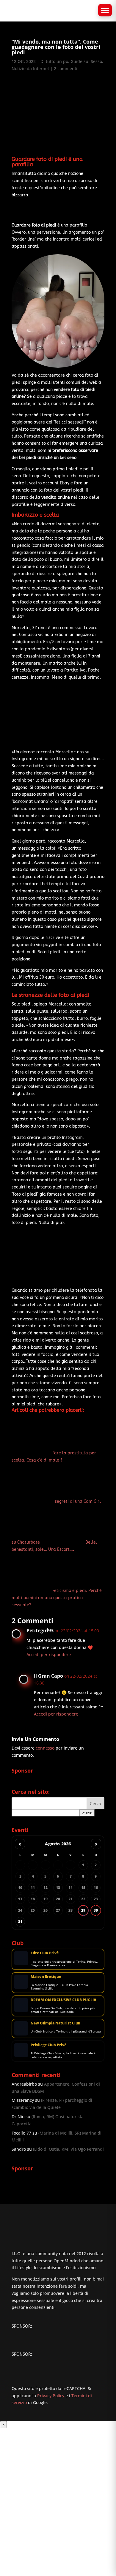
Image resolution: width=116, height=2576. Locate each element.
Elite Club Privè (45, 1953)
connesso (45, 1748)
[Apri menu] (105, 10)
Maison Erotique (46, 1977)
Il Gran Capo (48, 1676)
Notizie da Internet (30, 68)
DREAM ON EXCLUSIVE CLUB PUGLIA (64, 2000)
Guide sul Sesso (86, 61)
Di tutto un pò (54, 61)
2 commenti (66, 68)
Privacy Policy (51, 2396)
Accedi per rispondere (49, 1655)
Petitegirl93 (40, 1630)
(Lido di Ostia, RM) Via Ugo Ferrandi (68, 2149)
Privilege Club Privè (48, 2045)
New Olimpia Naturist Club (55, 2023)
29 (83, 1910)
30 (96, 1910)
